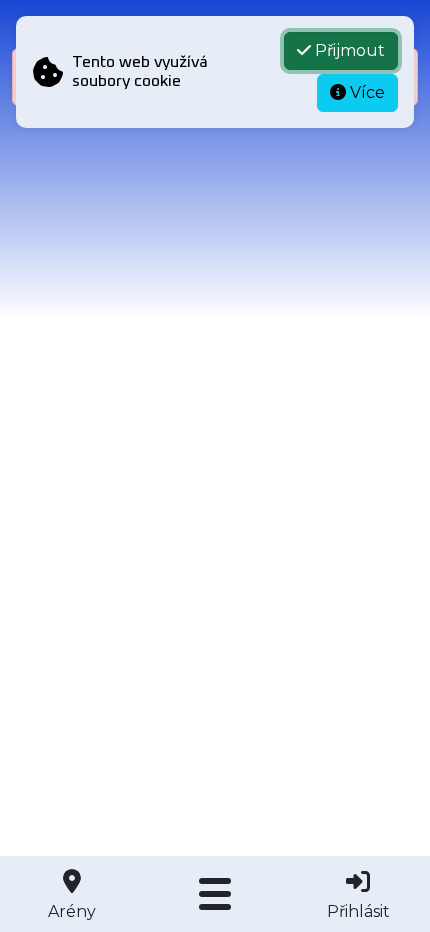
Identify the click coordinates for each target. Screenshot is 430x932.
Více (365, 92)
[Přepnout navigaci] (214, 894)
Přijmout (348, 50)
